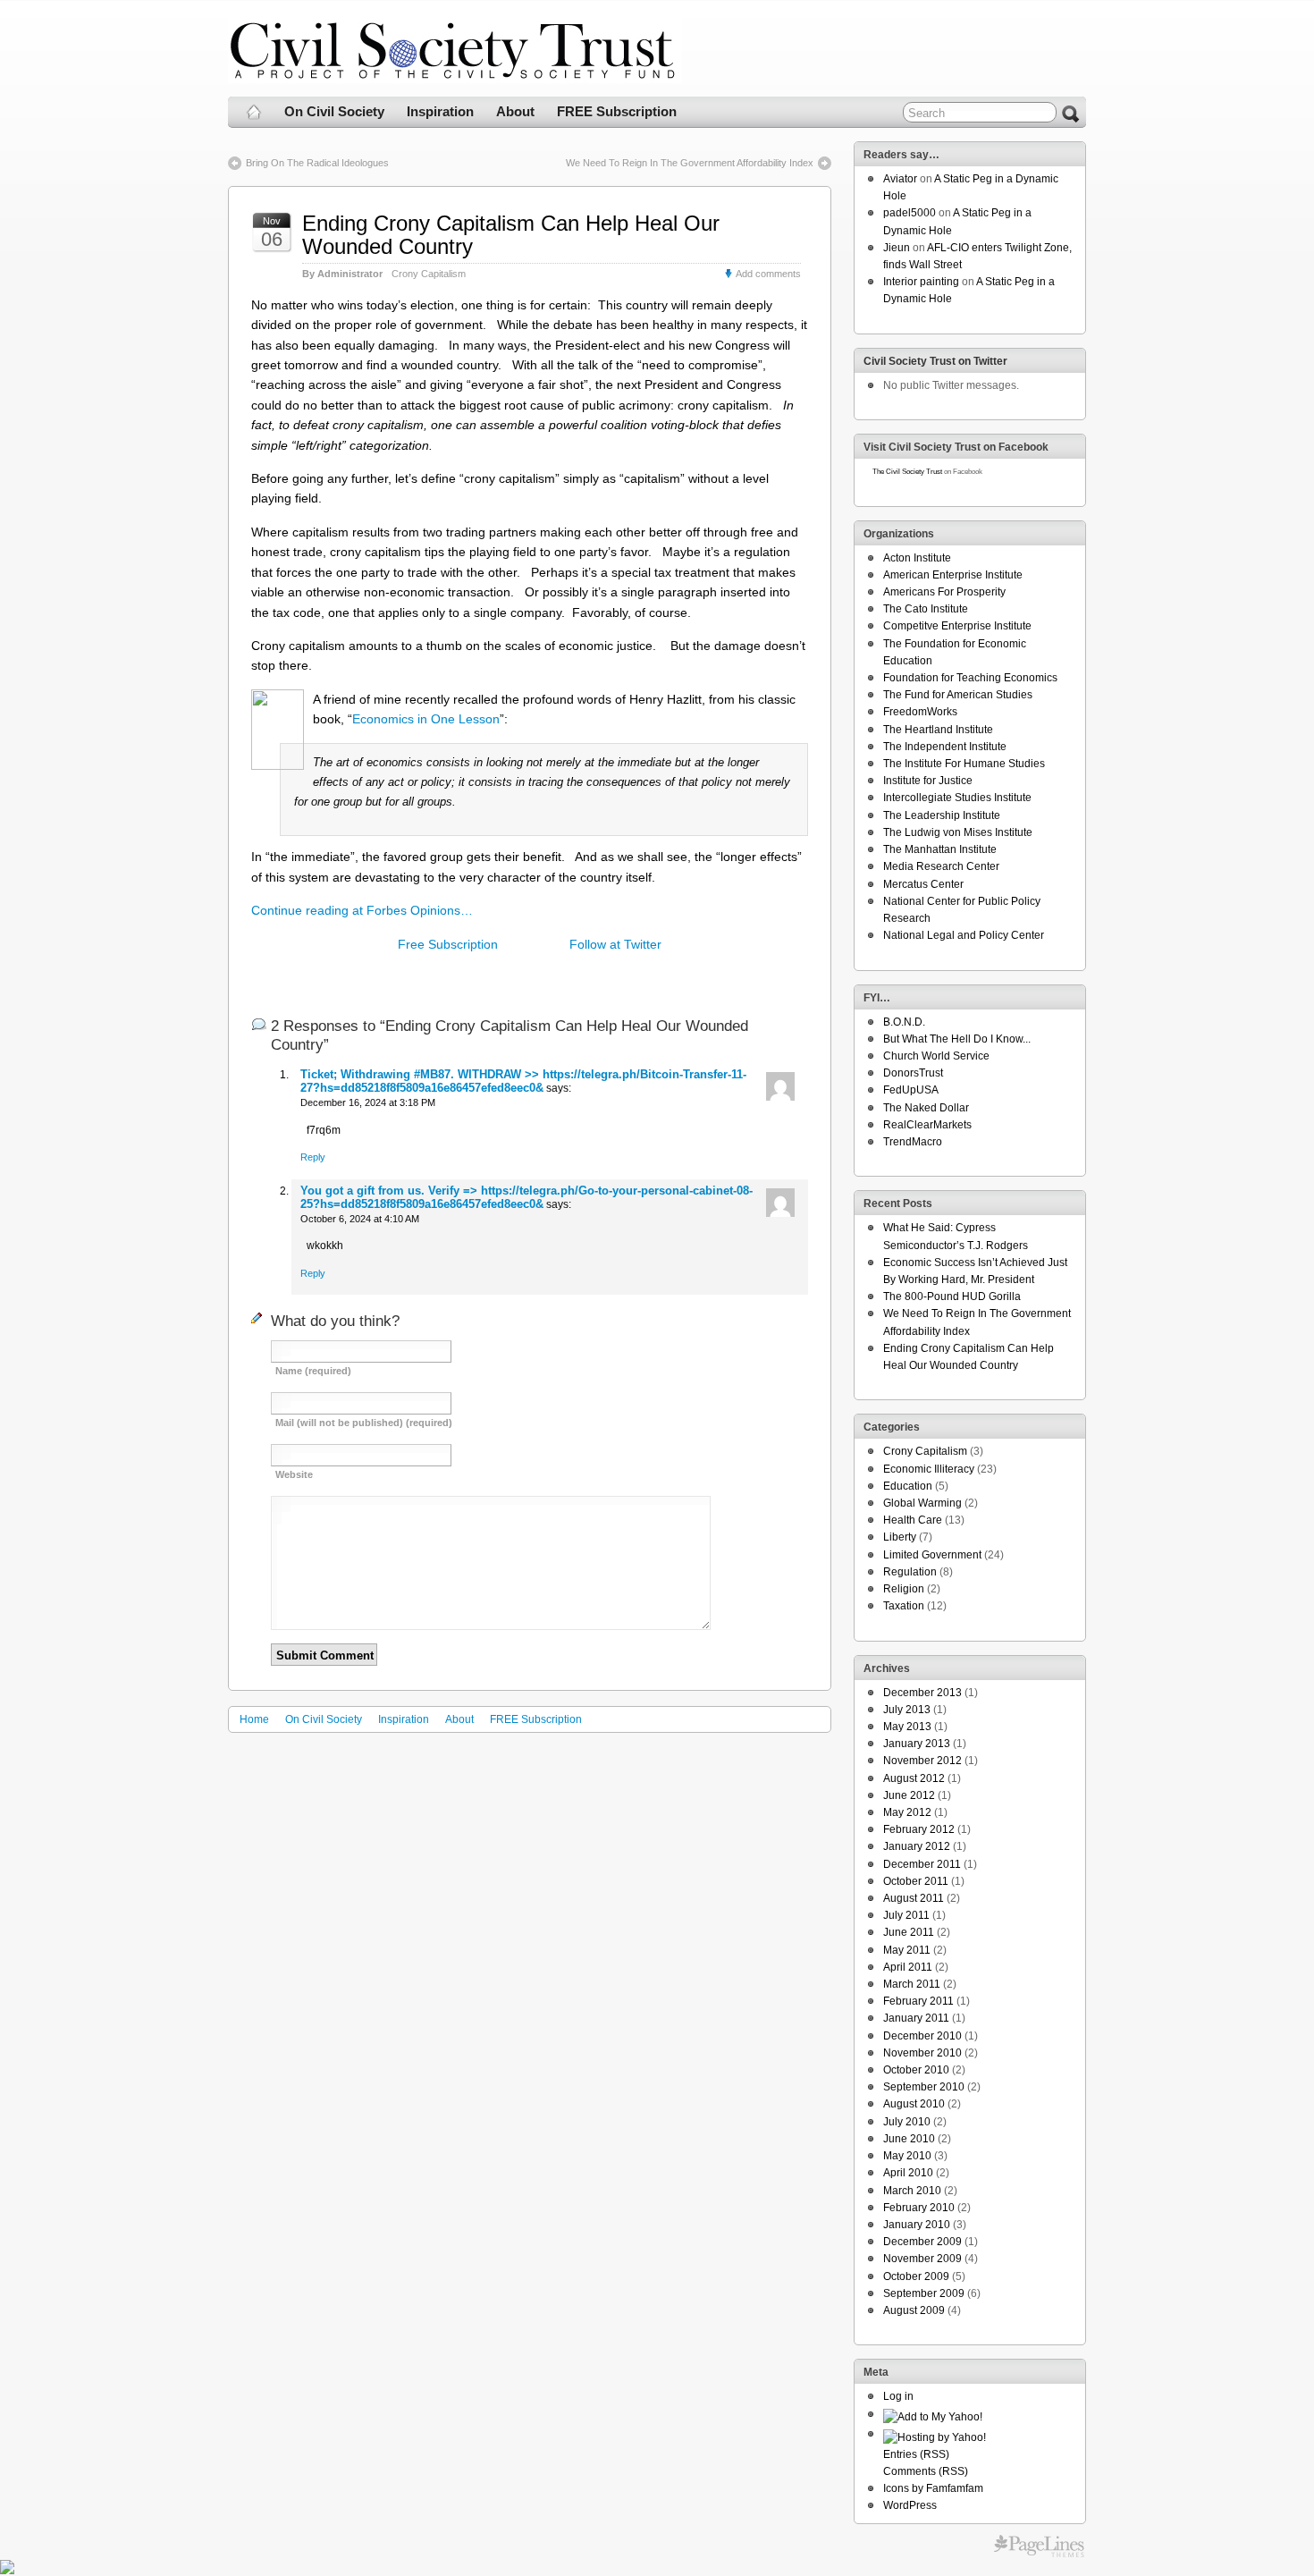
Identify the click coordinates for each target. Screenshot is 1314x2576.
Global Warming (922, 1503)
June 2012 (909, 1795)
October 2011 (916, 1881)
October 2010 (916, 2070)
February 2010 (919, 2208)
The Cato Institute (926, 609)
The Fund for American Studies (958, 695)
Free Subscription (448, 944)
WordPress (910, 2505)
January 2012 (917, 1846)
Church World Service (936, 1056)
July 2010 (907, 2122)
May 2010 (907, 2156)
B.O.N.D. (904, 1022)
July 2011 (906, 1915)
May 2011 (907, 1950)
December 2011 (922, 1864)
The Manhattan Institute (940, 849)
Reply (313, 1157)
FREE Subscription (617, 111)
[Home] (254, 112)
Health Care (913, 1520)
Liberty (900, 1537)
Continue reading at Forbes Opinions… (362, 910)
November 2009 (922, 2259)
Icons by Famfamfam (933, 2488)
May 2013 (907, 1727)
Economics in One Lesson (426, 719)
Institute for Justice (928, 781)
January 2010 (917, 2225)
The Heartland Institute (938, 730)
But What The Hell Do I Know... (957, 1039)
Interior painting (921, 282)
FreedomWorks (920, 712)
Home (254, 1719)
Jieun (897, 248)
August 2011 (914, 1898)
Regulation (910, 1572)
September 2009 (924, 2293)
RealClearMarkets (927, 1125)
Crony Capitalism (429, 274)
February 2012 (919, 1829)
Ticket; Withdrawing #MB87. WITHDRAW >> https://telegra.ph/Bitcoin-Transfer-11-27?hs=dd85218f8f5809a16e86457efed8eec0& (523, 1081)
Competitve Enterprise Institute (957, 626)
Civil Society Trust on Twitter (935, 361)
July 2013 (907, 1710)
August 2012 (914, 1778)
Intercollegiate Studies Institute (957, 798)
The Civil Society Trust (907, 472)
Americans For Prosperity (944, 592)
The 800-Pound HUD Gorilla (952, 1296)
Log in (898, 2396)
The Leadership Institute (942, 815)
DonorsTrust (913, 1073)
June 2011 (909, 1932)
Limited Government (932, 1555)
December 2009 (922, 2242)
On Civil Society (334, 111)
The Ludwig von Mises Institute (958, 832)
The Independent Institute (945, 747)
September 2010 (924, 2087)
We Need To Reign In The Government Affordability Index (690, 163)
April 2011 (908, 1967)
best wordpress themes (1039, 2546)
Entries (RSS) (916, 2454)
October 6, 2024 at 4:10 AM (360, 1219)
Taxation (904, 1606)
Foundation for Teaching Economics (970, 678)
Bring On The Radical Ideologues (317, 163)
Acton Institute (917, 558)
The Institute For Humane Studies (964, 764)
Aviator (900, 179)
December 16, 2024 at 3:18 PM (368, 1102)
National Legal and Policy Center (964, 935)
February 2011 (918, 2001)
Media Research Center (941, 866)
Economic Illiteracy (929, 1469)
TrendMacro (913, 1142)
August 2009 (914, 2310)
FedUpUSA (911, 1090)
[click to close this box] (1074, 155)
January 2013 (917, 1744)
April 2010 (908, 2173)
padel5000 (910, 213)
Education (908, 1486)
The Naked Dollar (926, 1108)
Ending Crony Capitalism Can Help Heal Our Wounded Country (511, 235)
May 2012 (907, 1812)
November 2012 (922, 1761)
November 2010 (922, 2053)
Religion (904, 1589)
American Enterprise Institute (953, 575)
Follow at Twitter (615, 944)
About (515, 111)
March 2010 (912, 2191)
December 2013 (922, 1693)
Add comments (768, 274)
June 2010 (909, 2139)
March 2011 (912, 1984)
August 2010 (914, 2104)
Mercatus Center (923, 884)
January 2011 (916, 2018)
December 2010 (922, 2036)
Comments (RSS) (926, 2471)
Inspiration (440, 111)
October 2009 (916, 2276)
